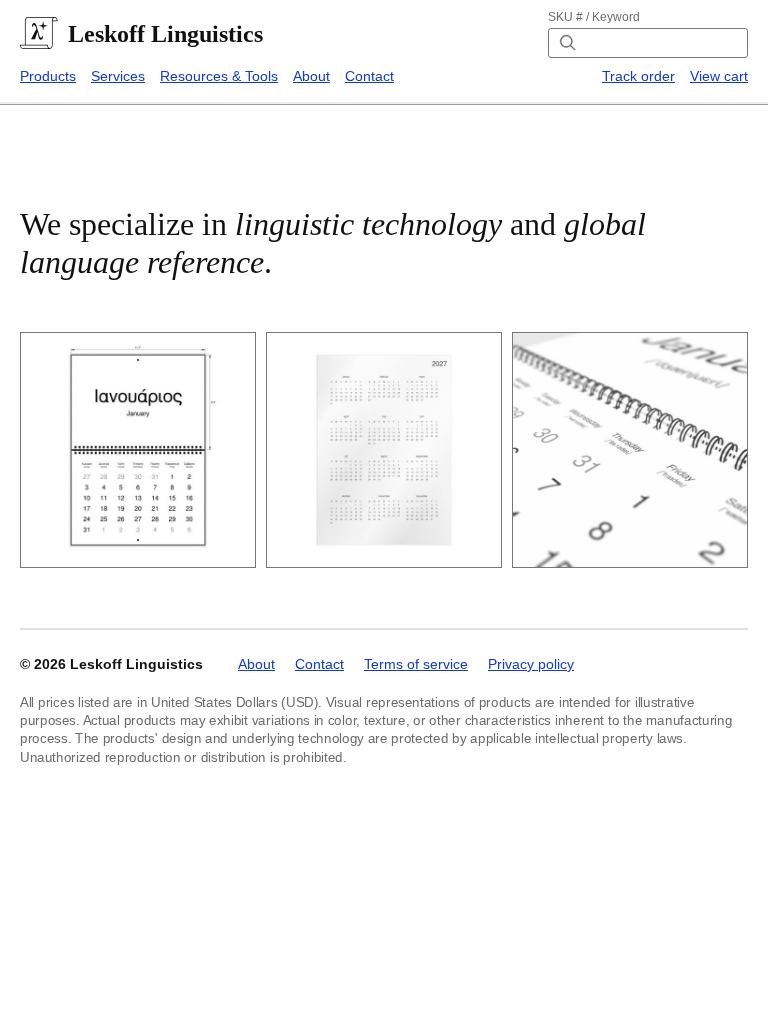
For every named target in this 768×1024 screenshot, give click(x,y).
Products (48, 76)
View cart (719, 76)
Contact (369, 76)
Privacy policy (531, 664)
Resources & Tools (219, 76)
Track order (638, 76)
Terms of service (416, 664)
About (311, 76)
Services (118, 76)
